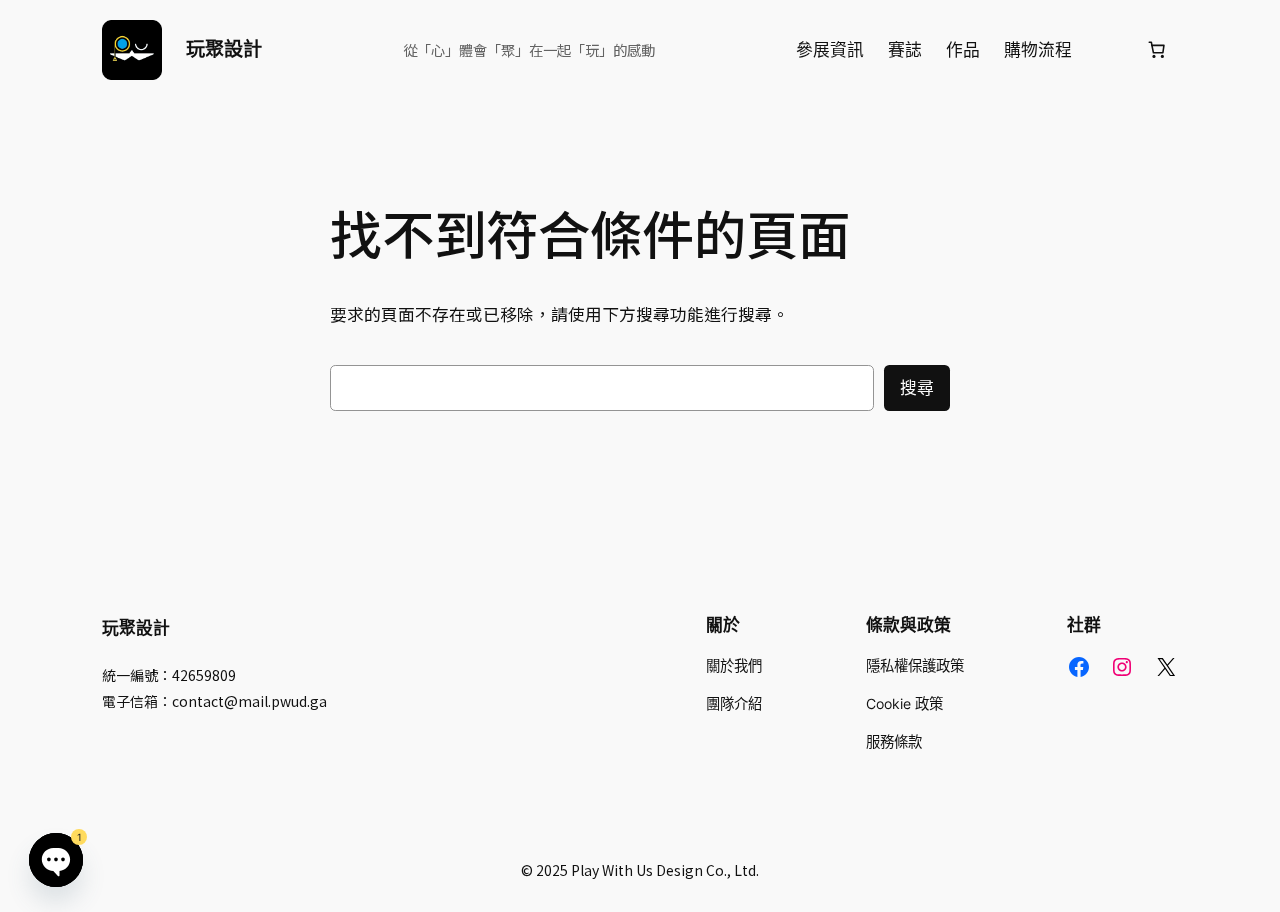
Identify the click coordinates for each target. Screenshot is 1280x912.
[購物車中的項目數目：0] (1157, 50)
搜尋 (917, 388)
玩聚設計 (224, 49)
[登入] (1108, 50)
